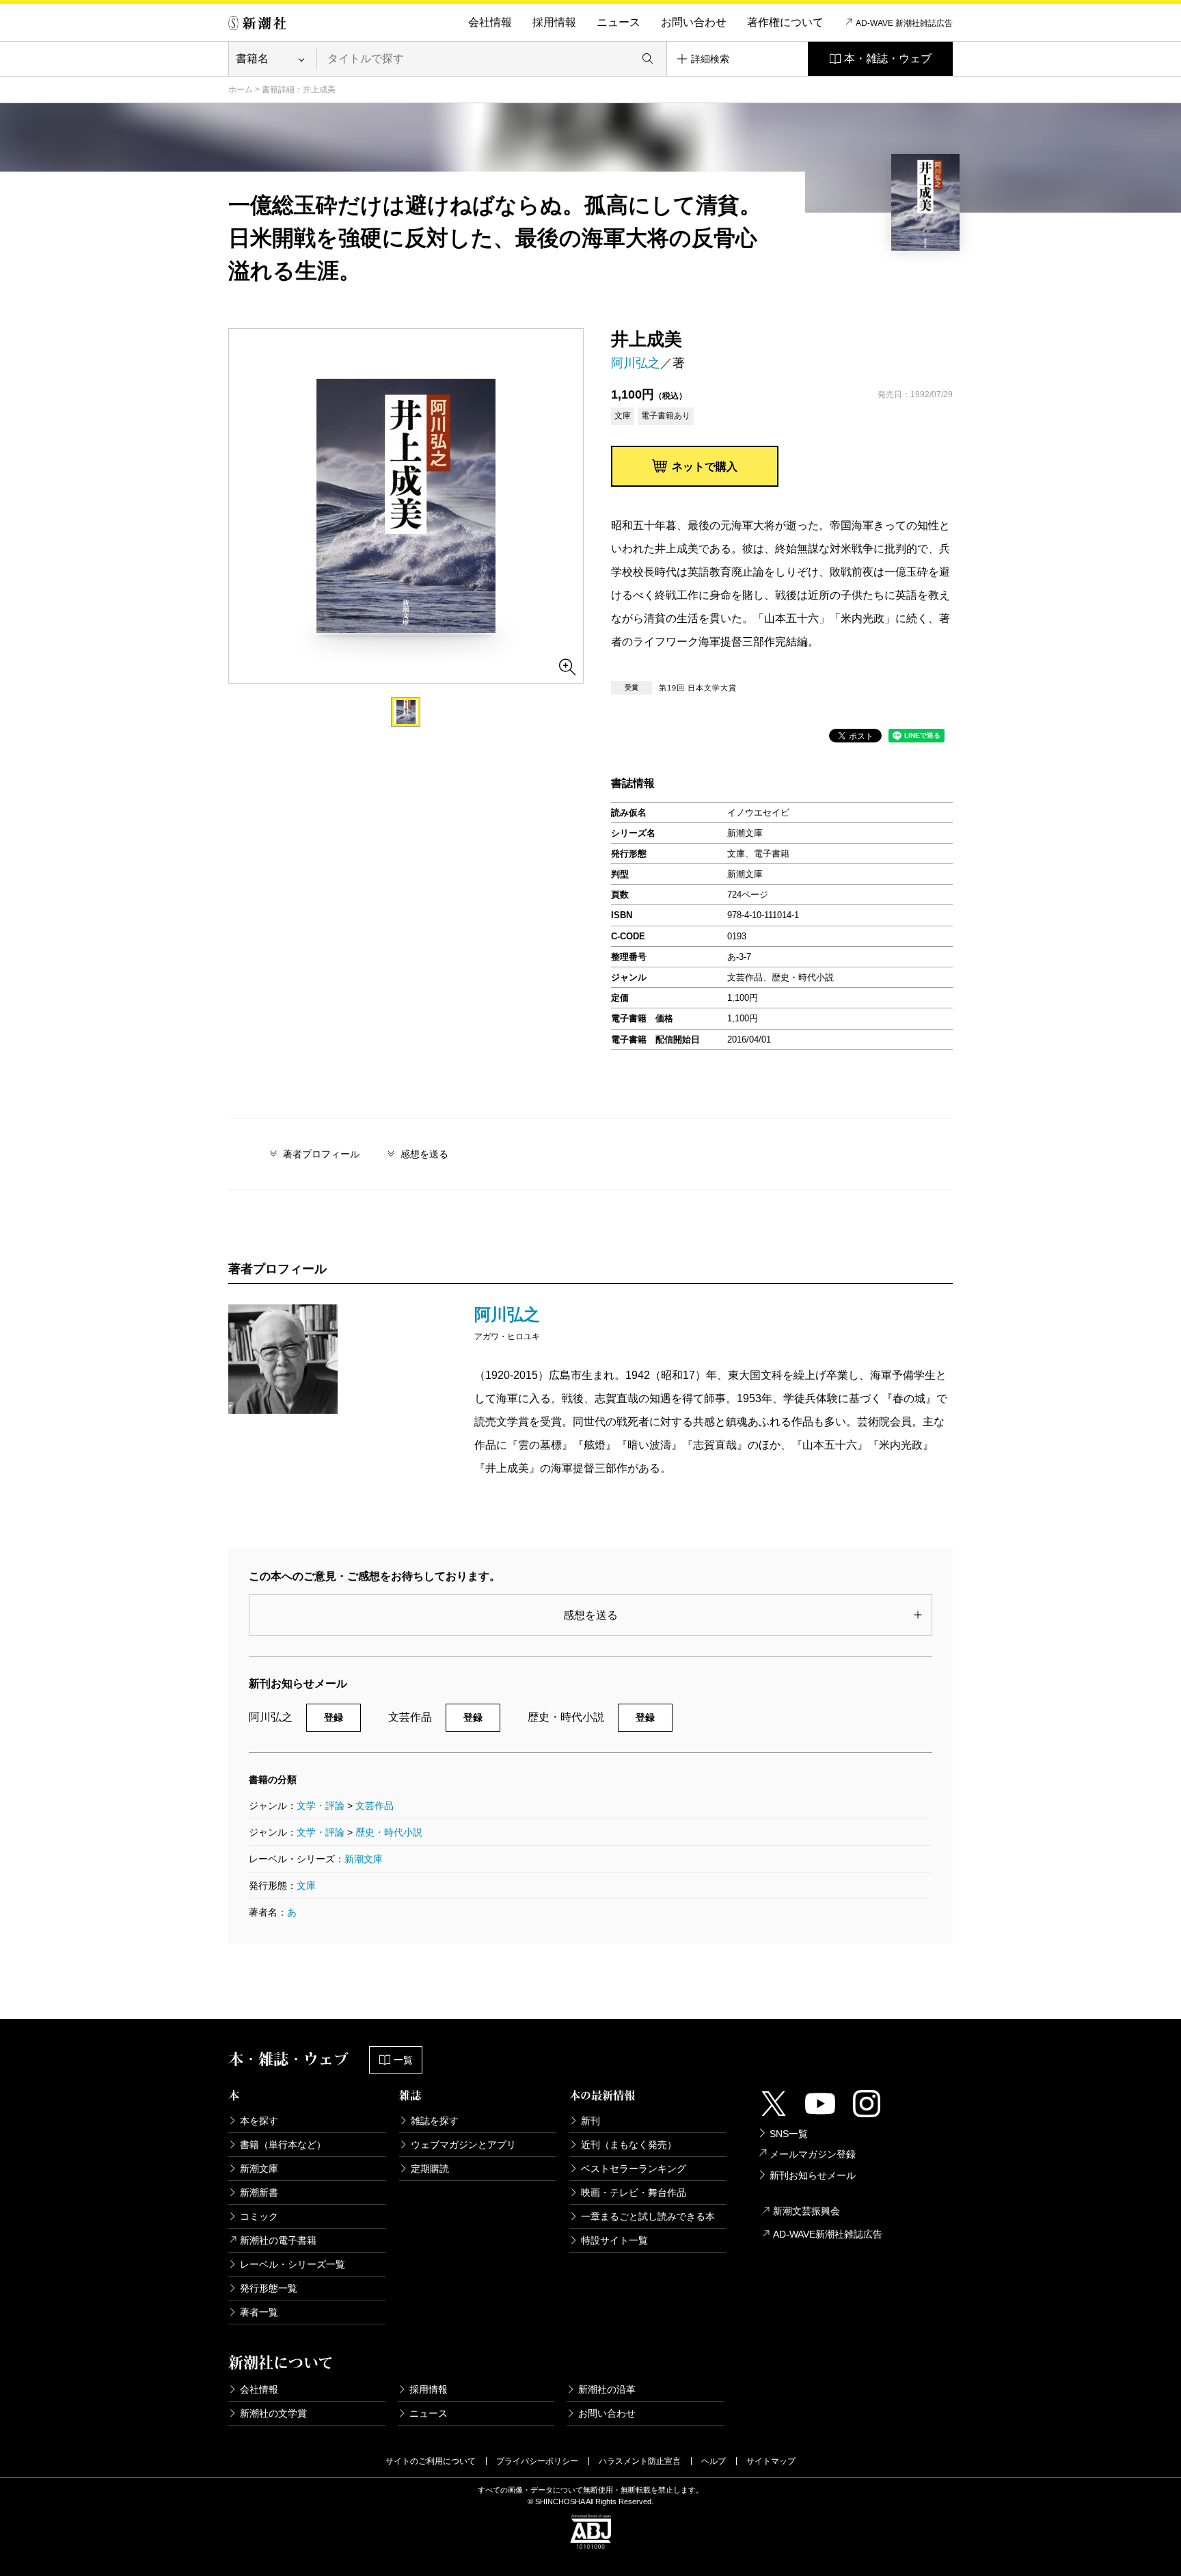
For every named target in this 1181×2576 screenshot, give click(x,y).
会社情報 (490, 22)
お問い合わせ (694, 22)
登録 (334, 1717)
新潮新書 (259, 2192)
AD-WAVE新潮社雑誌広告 (828, 2234)
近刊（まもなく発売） (629, 2145)
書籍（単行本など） (283, 2145)
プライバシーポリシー (537, 2461)
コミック (259, 2216)
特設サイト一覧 (614, 2240)
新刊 (590, 2121)
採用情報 (554, 22)
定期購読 (430, 2169)
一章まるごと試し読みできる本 (648, 2216)
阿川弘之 (636, 363)
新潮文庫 (364, 1859)
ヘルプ (714, 2461)
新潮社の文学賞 (273, 2413)
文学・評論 (321, 1806)
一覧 (403, 2060)
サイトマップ (771, 2461)
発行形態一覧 (269, 2288)
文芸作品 (375, 1806)
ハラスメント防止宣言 (640, 2461)
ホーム (241, 90)
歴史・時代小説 (389, 1832)
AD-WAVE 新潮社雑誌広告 (904, 23)
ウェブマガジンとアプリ (463, 2145)
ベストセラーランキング (634, 2169)
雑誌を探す (435, 2121)
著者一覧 (259, 2312)
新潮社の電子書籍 (278, 2240)
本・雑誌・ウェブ (888, 58)
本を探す (259, 2121)
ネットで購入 (705, 467)
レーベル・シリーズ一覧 (293, 2264)
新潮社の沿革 (607, 2389)
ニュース (619, 22)
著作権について (785, 22)
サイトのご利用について (431, 2461)
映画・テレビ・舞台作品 (634, 2192)
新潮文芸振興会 (806, 2211)
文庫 (306, 1886)
